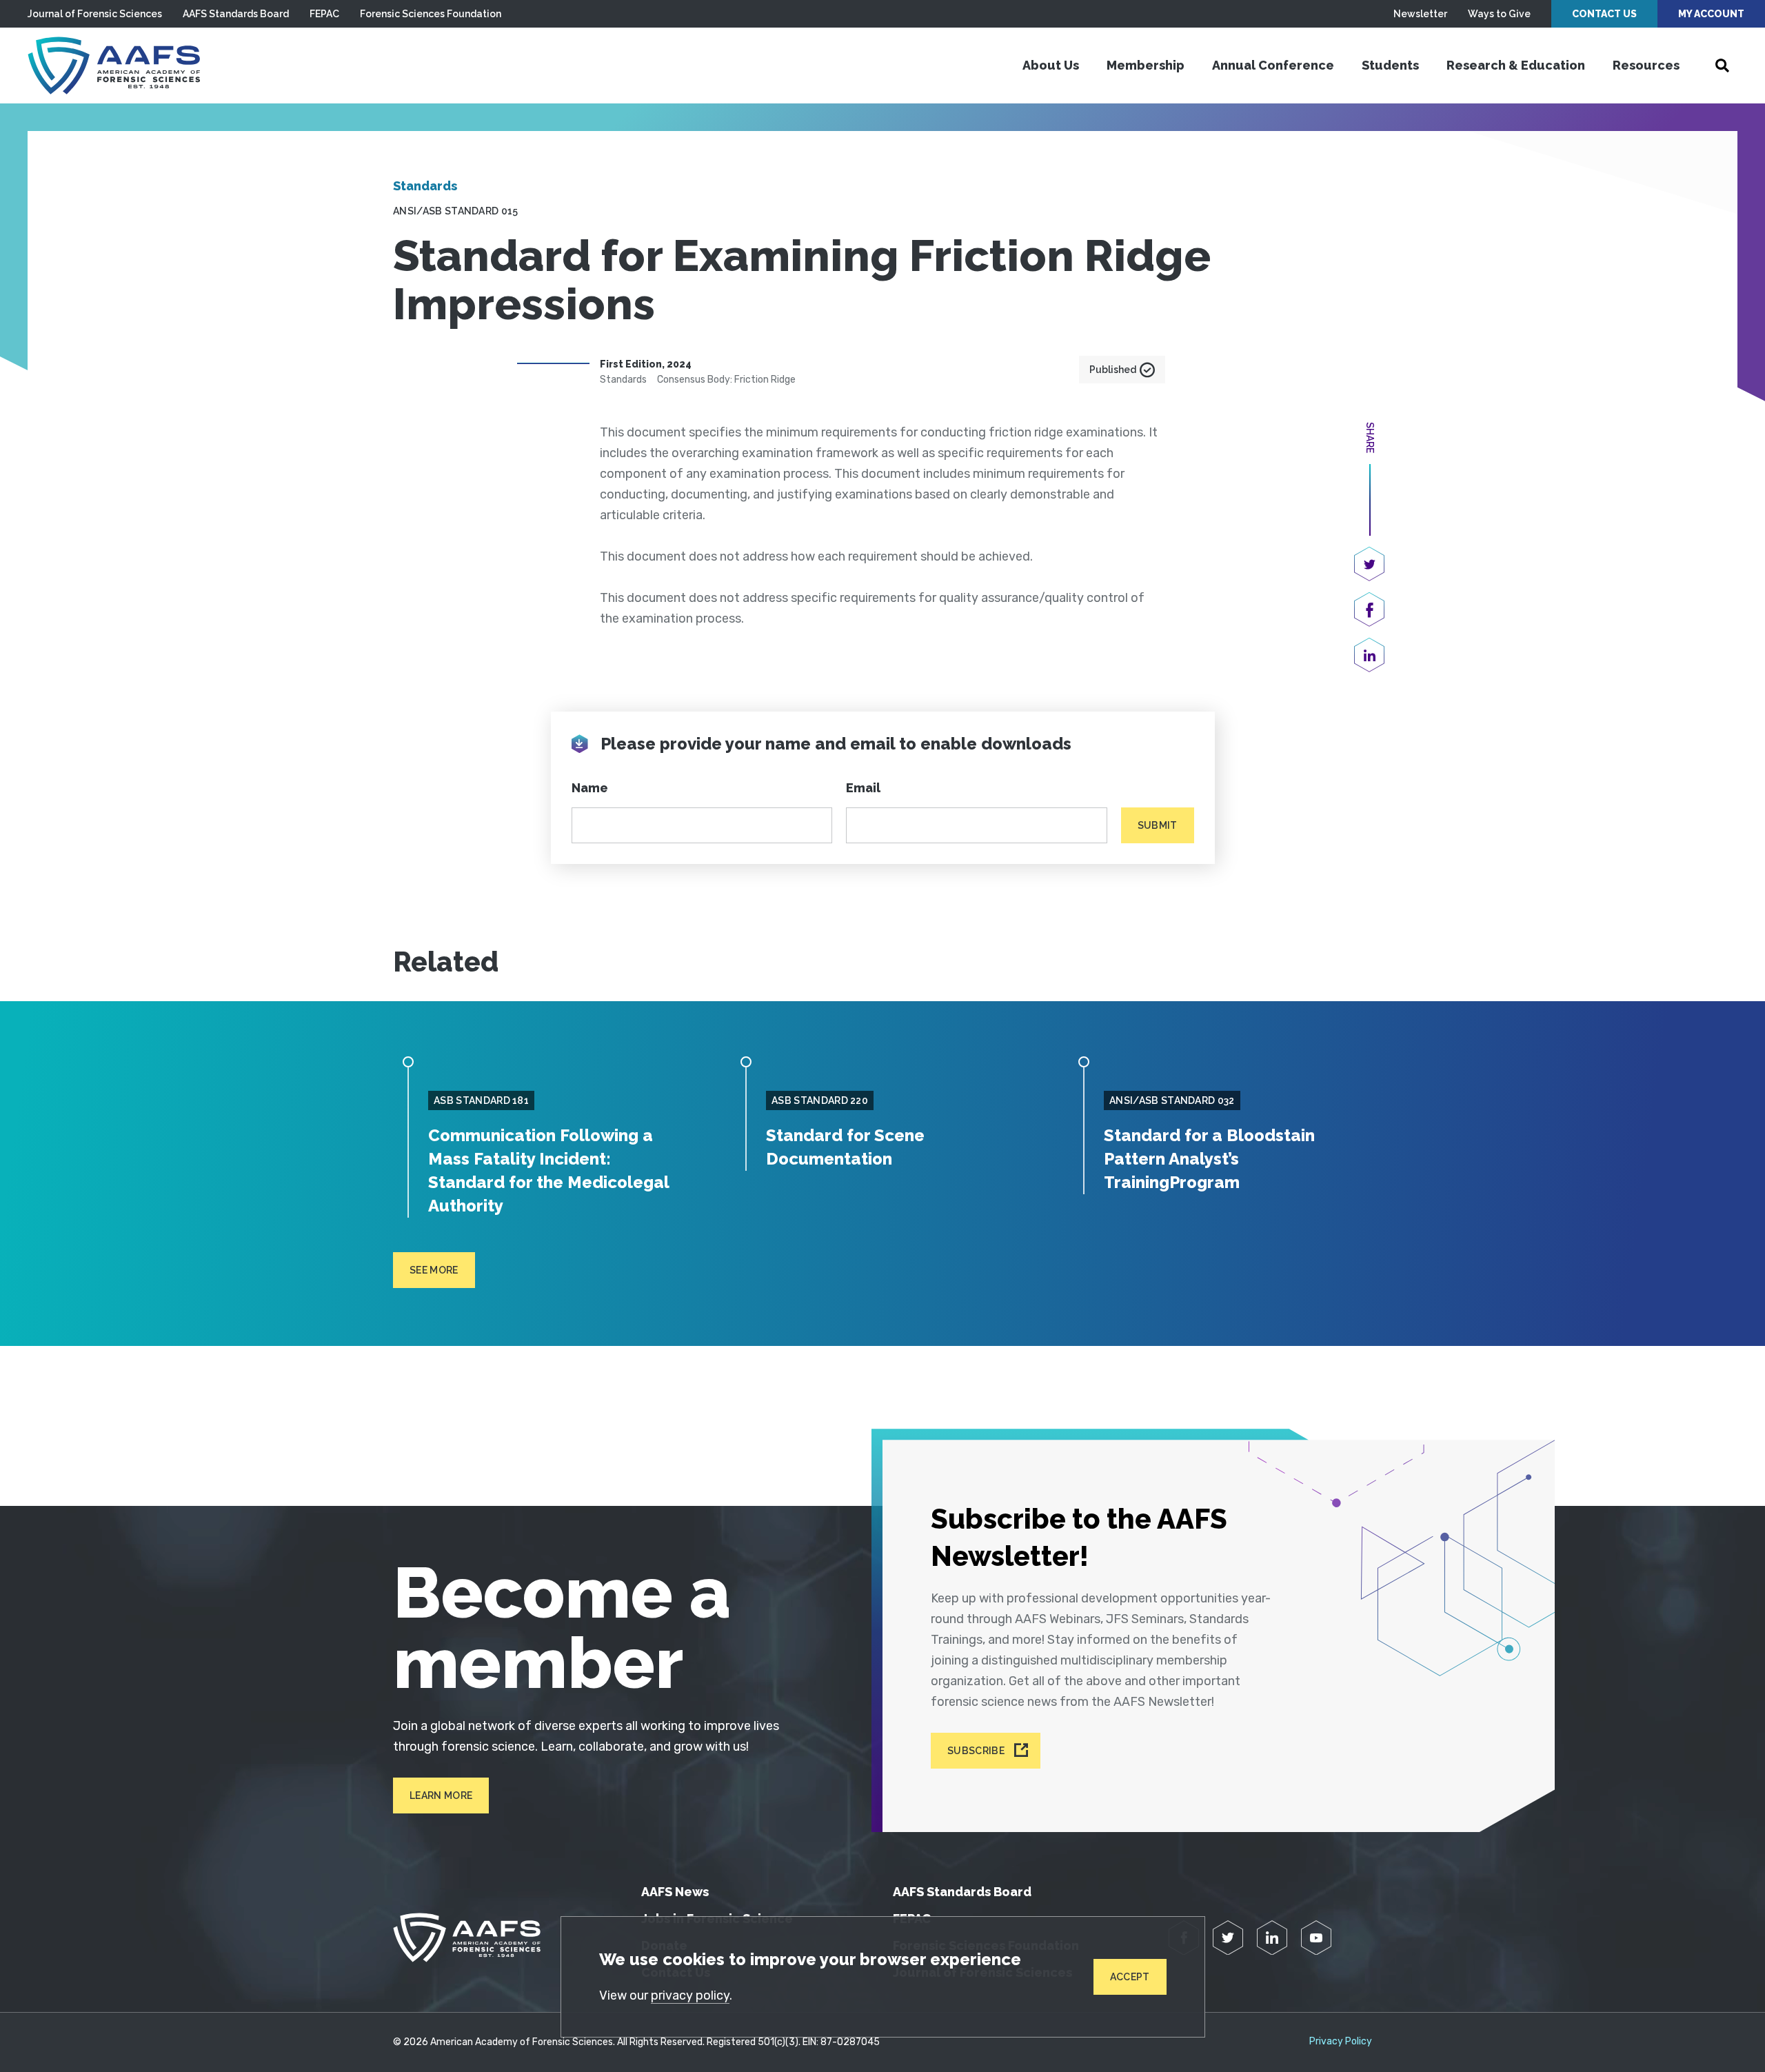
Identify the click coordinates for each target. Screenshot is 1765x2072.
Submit (1158, 825)
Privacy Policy (1341, 2042)
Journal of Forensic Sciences (95, 14)
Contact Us (1604, 14)
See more (434, 1270)
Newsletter (1420, 14)
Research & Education (1516, 65)
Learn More (441, 1796)
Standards (425, 186)
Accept (1130, 1977)
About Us (1051, 65)
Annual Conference (1273, 65)
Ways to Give (1499, 14)
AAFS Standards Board (236, 14)
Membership (1146, 65)
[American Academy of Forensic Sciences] (114, 66)
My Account (1711, 14)
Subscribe (976, 1751)
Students (1390, 65)
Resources (1646, 65)
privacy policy (690, 1995)
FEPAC (324, 14)
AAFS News (675, 1892)
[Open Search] (1722, 66)
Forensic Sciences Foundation (431, 14)
